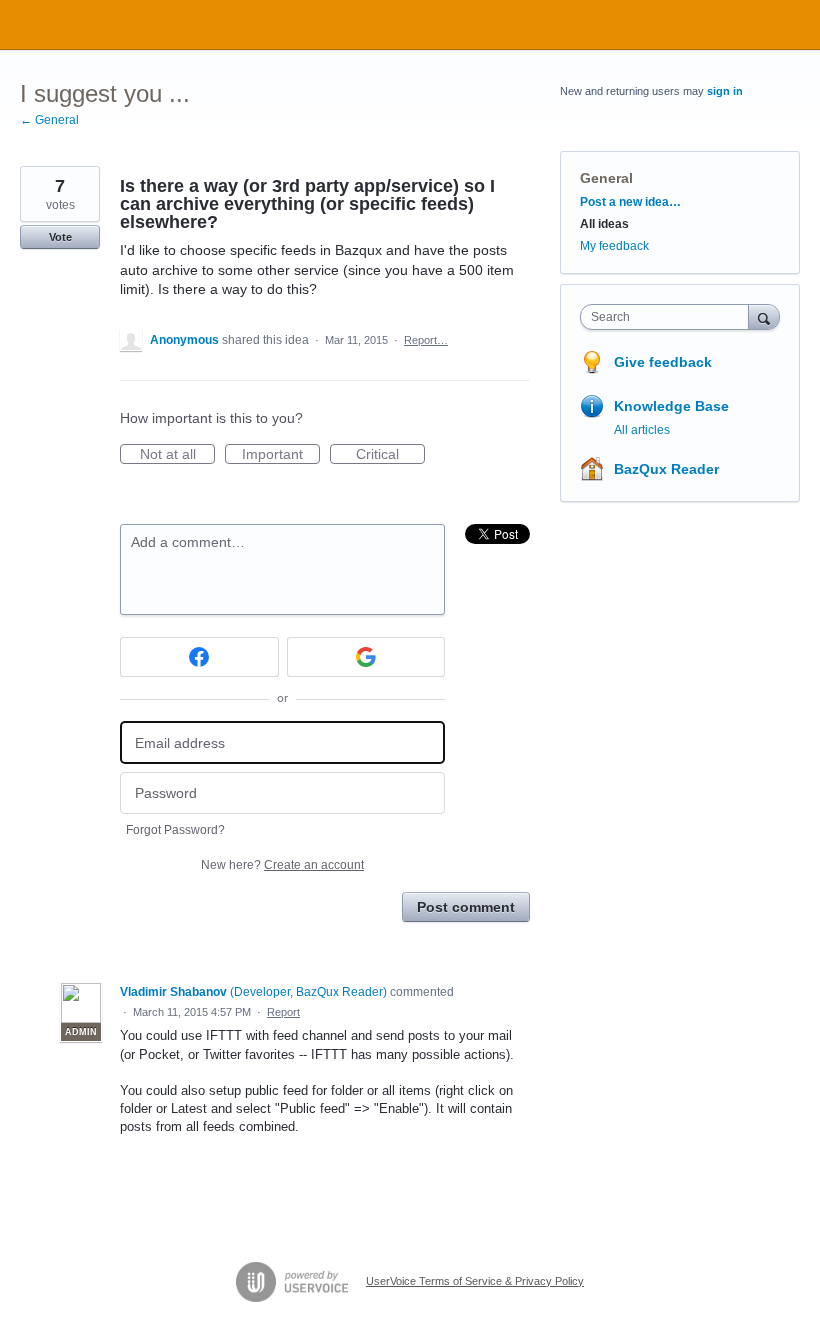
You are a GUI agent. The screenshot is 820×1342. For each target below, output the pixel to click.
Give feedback (663, 362)
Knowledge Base (671, 406)
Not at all (177, 455)
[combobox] (669, 317)
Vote (60, 237)
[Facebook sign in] (199, 657)
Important (281, 455)
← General (49, 120)
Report (283, 1012)
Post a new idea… (630, 202)
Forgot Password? (175, 830)
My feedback (614, 246)
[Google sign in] (366, 657)
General (606, 178)
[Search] (764, 316)
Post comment (466, 907)
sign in (725, 91)
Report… (426, 340)
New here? (282, 865)
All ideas (604, 224)
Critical (390, 455)
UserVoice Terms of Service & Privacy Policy (475, 1281)
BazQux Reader (666, 469)
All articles (642, 430)
